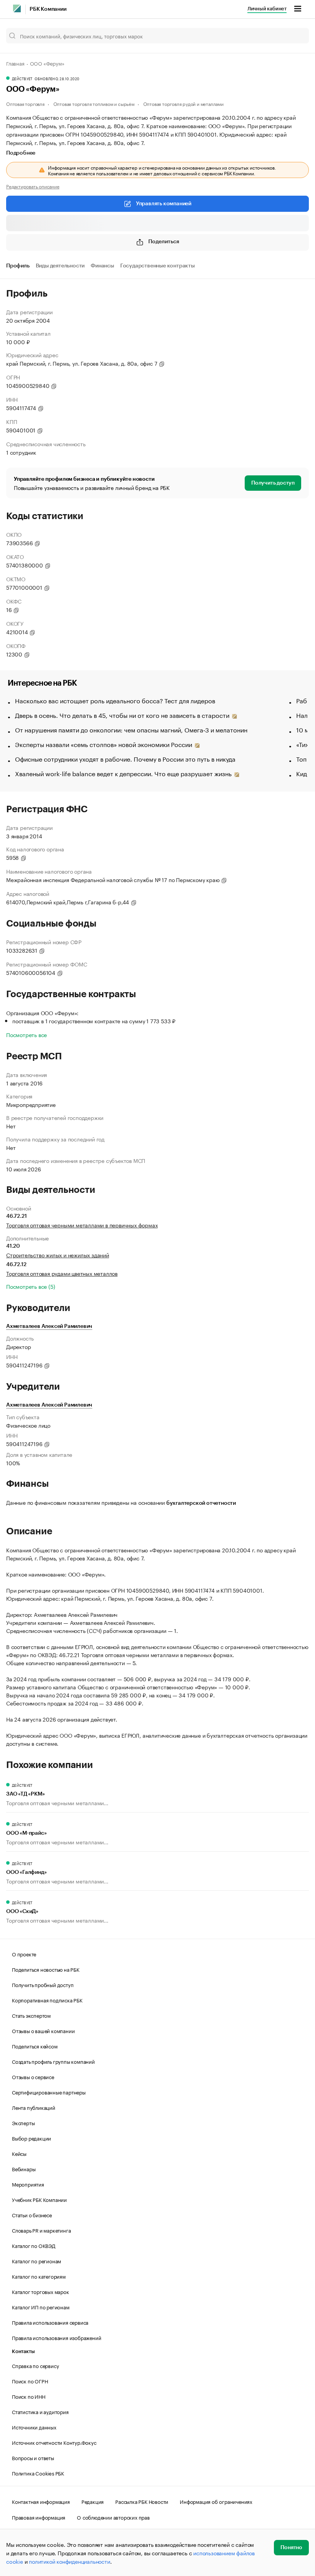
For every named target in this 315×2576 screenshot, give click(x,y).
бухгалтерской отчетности (201, 1503)
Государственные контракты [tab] (157, 266)
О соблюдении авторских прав (113, 2517)
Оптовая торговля (25, 103)
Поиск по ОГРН (30, 2381)
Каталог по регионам (36, 2261)
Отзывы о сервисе (33, 2076)
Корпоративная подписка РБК (47, 2000)
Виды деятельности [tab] (60, 266)
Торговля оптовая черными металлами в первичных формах (82, 1225)
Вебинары (24, 2169)
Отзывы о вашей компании (43, 2030)
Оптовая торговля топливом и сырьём (94, 103)
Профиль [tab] (18, 266)
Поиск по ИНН (29, 2396)
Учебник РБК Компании (39, 2199)
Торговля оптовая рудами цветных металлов (62, 1273)
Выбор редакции (31, 2138)
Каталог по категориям (39, 2276)
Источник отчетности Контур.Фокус (54, 2442)
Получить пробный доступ (43, 1984)
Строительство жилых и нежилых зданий (58, 1255)
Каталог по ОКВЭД (34, 2245)
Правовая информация (39, 2517)
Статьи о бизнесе (32, 2215)
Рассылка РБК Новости (142, 2501)
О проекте (24, 1954)
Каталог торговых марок (41, 2291)
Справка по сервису (35, 2365)
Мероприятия (28, 2184)
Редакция (93, 2501)
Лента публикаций (34, 2107)
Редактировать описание (33, 186)
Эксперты (23, 2122)
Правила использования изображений (56, 2337)
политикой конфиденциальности (69, 2561)
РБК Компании (48, 9)
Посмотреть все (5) (31, 1286)
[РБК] (17, 8)
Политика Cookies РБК (38, 2473)
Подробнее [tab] (21, 153)
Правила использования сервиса (50, 2322)
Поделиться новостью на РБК (46, 1969)
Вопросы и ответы (33, 2457)
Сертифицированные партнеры (49, 2092)
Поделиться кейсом (35, 2046)
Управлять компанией (164, 204)
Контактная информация (41, 2501)
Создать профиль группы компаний (53, 2061)
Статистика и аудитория (40, 2411)
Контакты (23, 2351)
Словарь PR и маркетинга (41, 2230)
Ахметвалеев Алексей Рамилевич (49, 1326)
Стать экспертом (31, 2015)
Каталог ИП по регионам (41, 2307)
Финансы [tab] (102, 266)
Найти (295, 36)
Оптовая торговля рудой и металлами (183, 103)
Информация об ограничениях (216, 2501)
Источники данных (34, 2427)
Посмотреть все (27, 1034)
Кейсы (19, 2153)
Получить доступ (273, 483)
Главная (15, 63)
